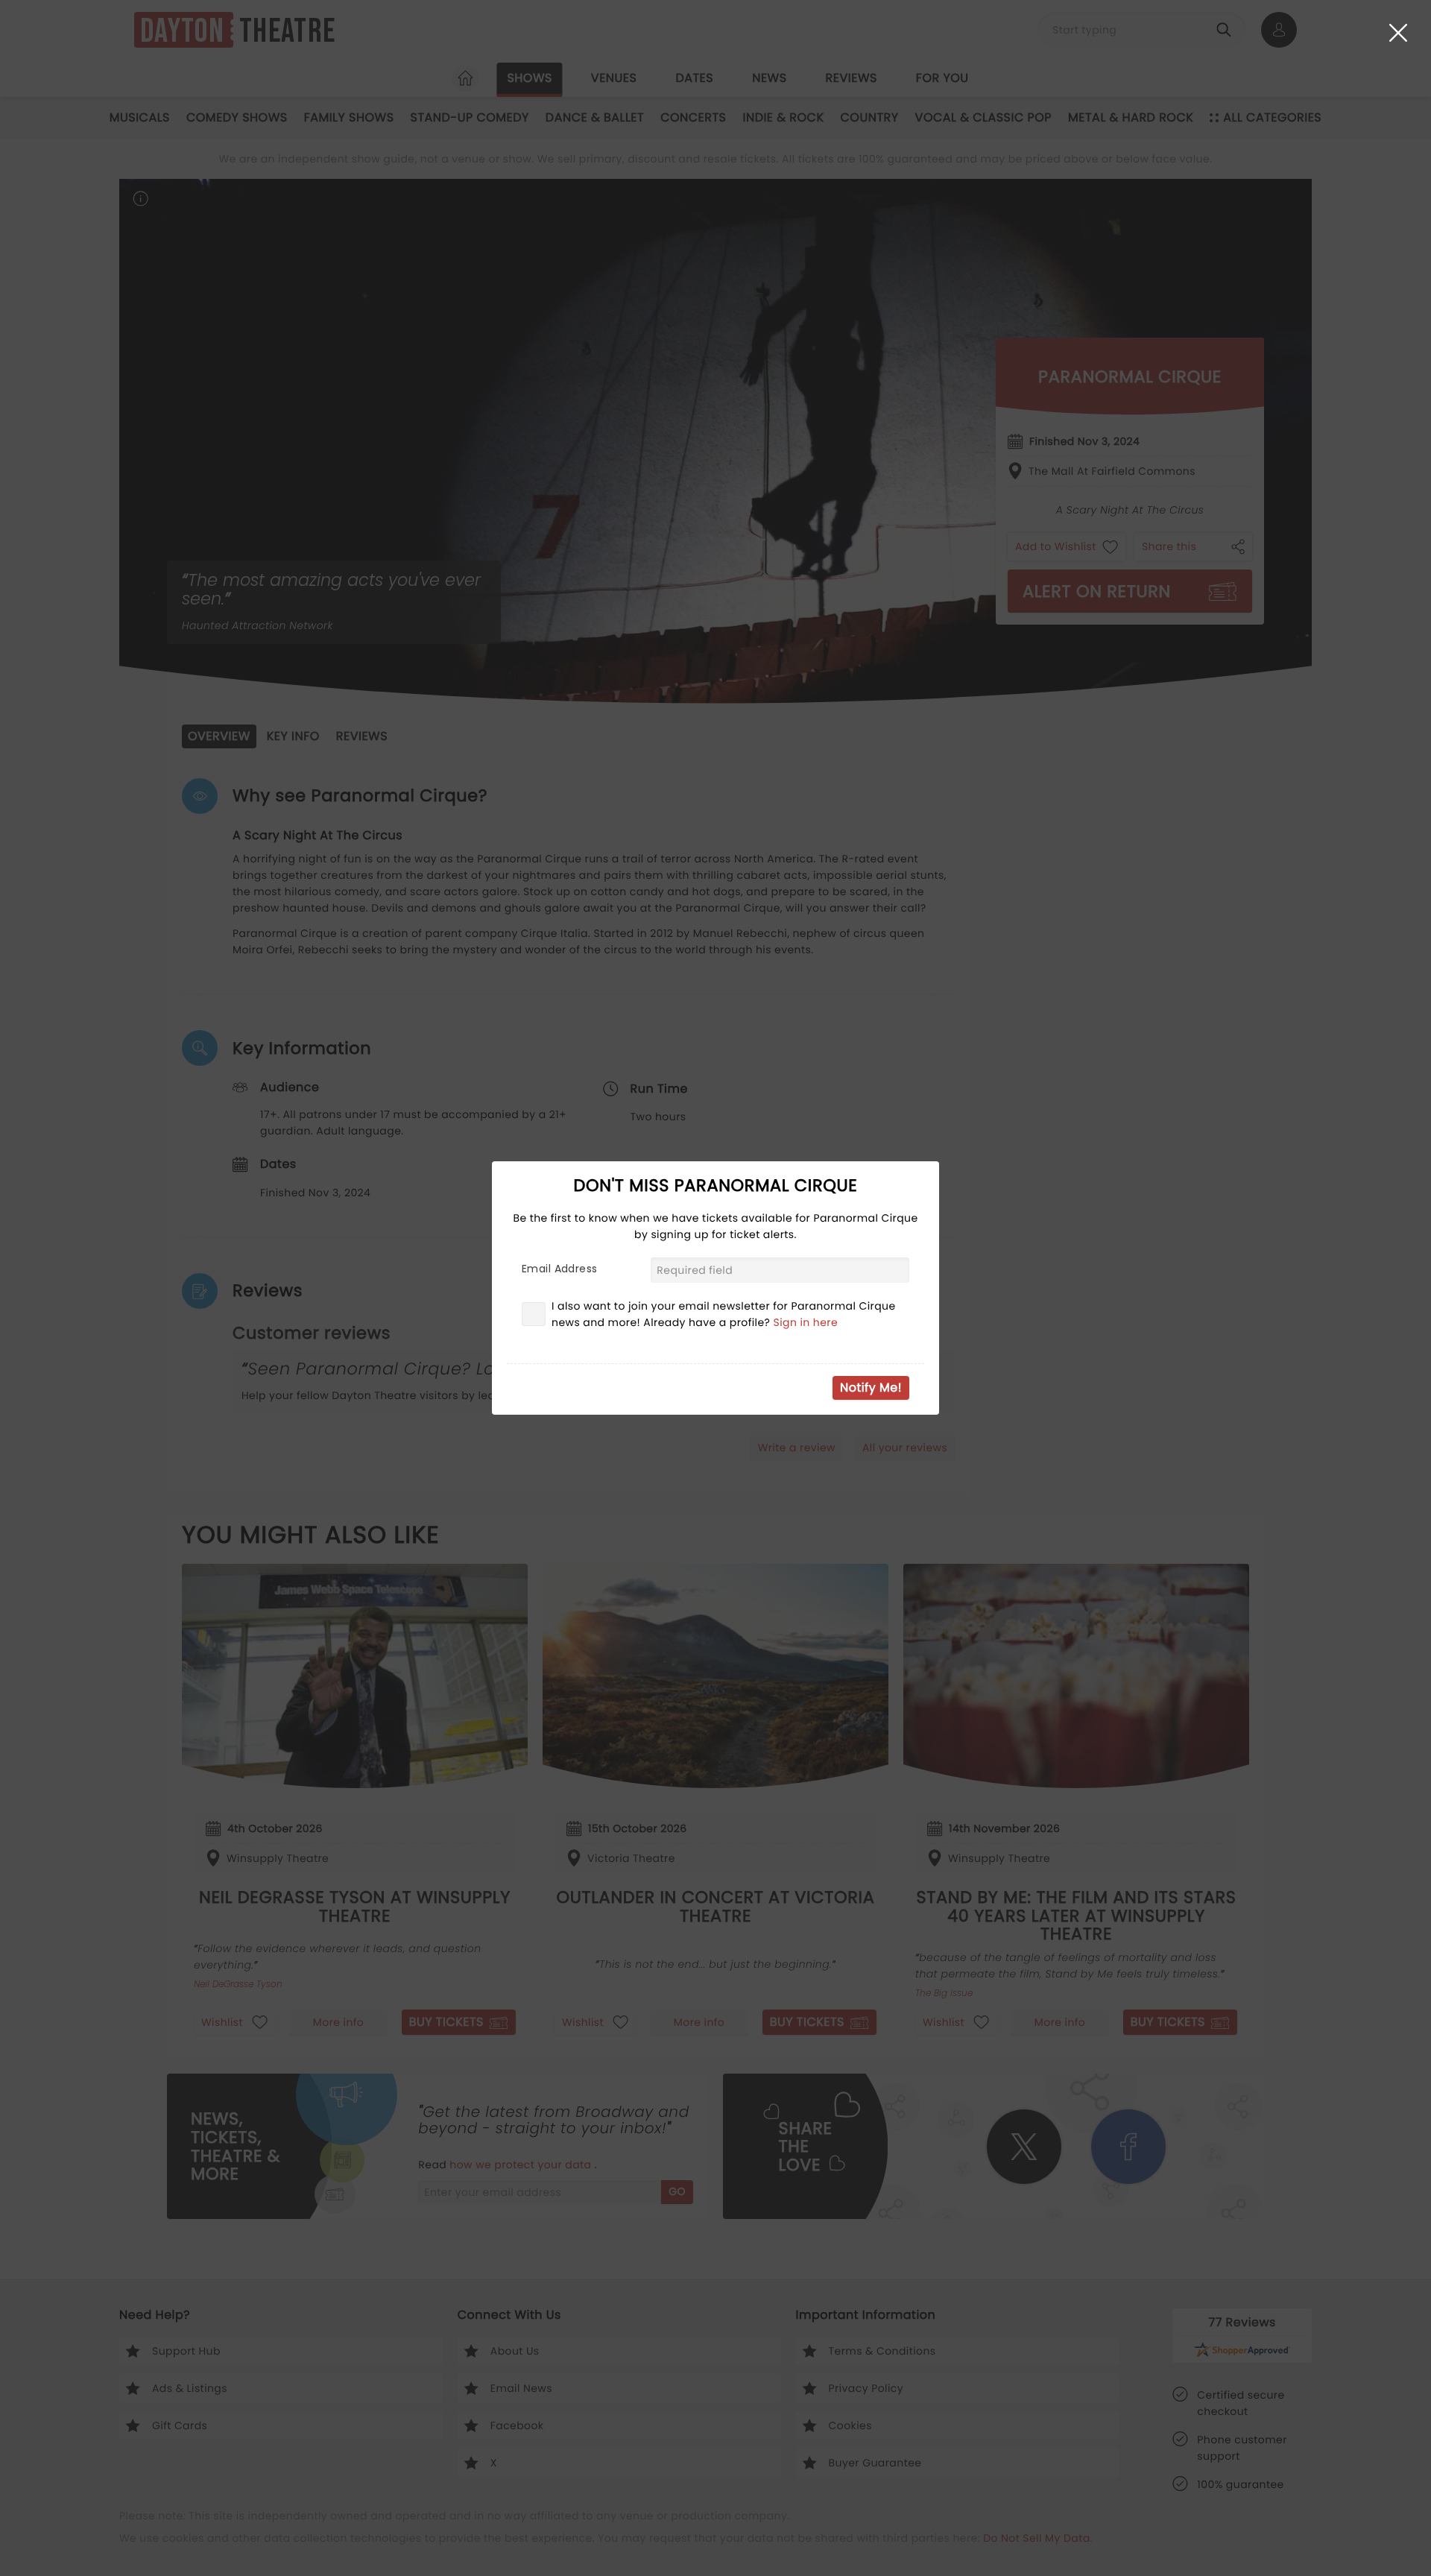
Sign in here (806, 1322)
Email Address (559, 1269)
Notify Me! (871, 1388)
